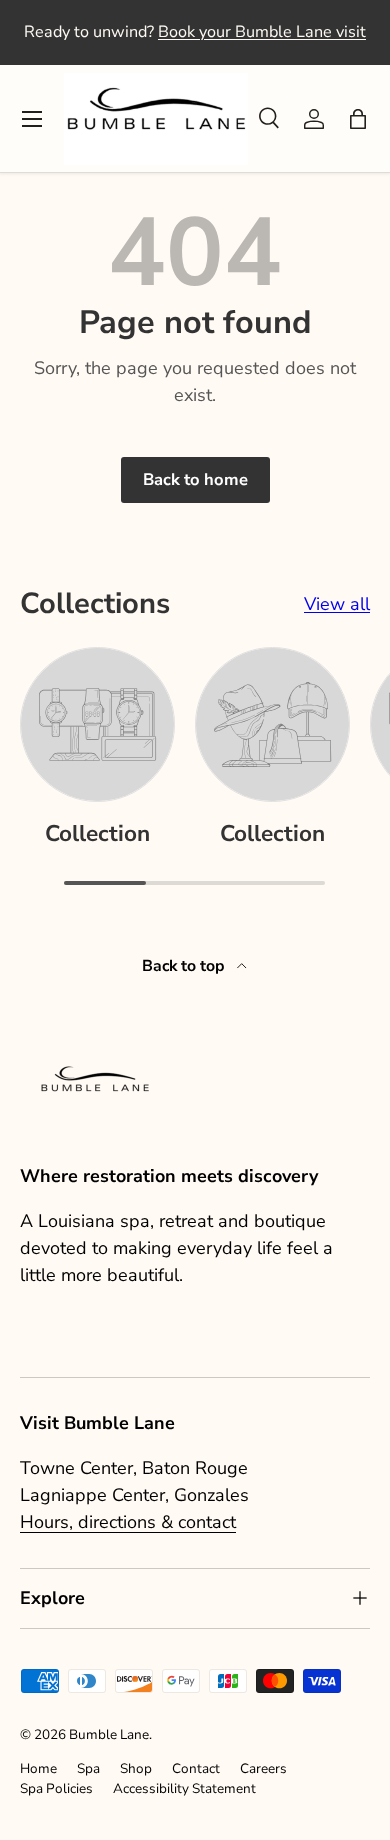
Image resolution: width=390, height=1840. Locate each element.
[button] (358, 119)
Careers (263, 1768)
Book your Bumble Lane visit (262, 32)
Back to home (195, 479)
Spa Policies (56, 1788)
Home (38, 1768)
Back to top (185, 966)
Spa (88, 1768)
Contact (196, 1768)
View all (337, 604)
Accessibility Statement (184, 1788)
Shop (136, 1768)
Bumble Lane (109, 1734)
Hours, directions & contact (128, 1522)
